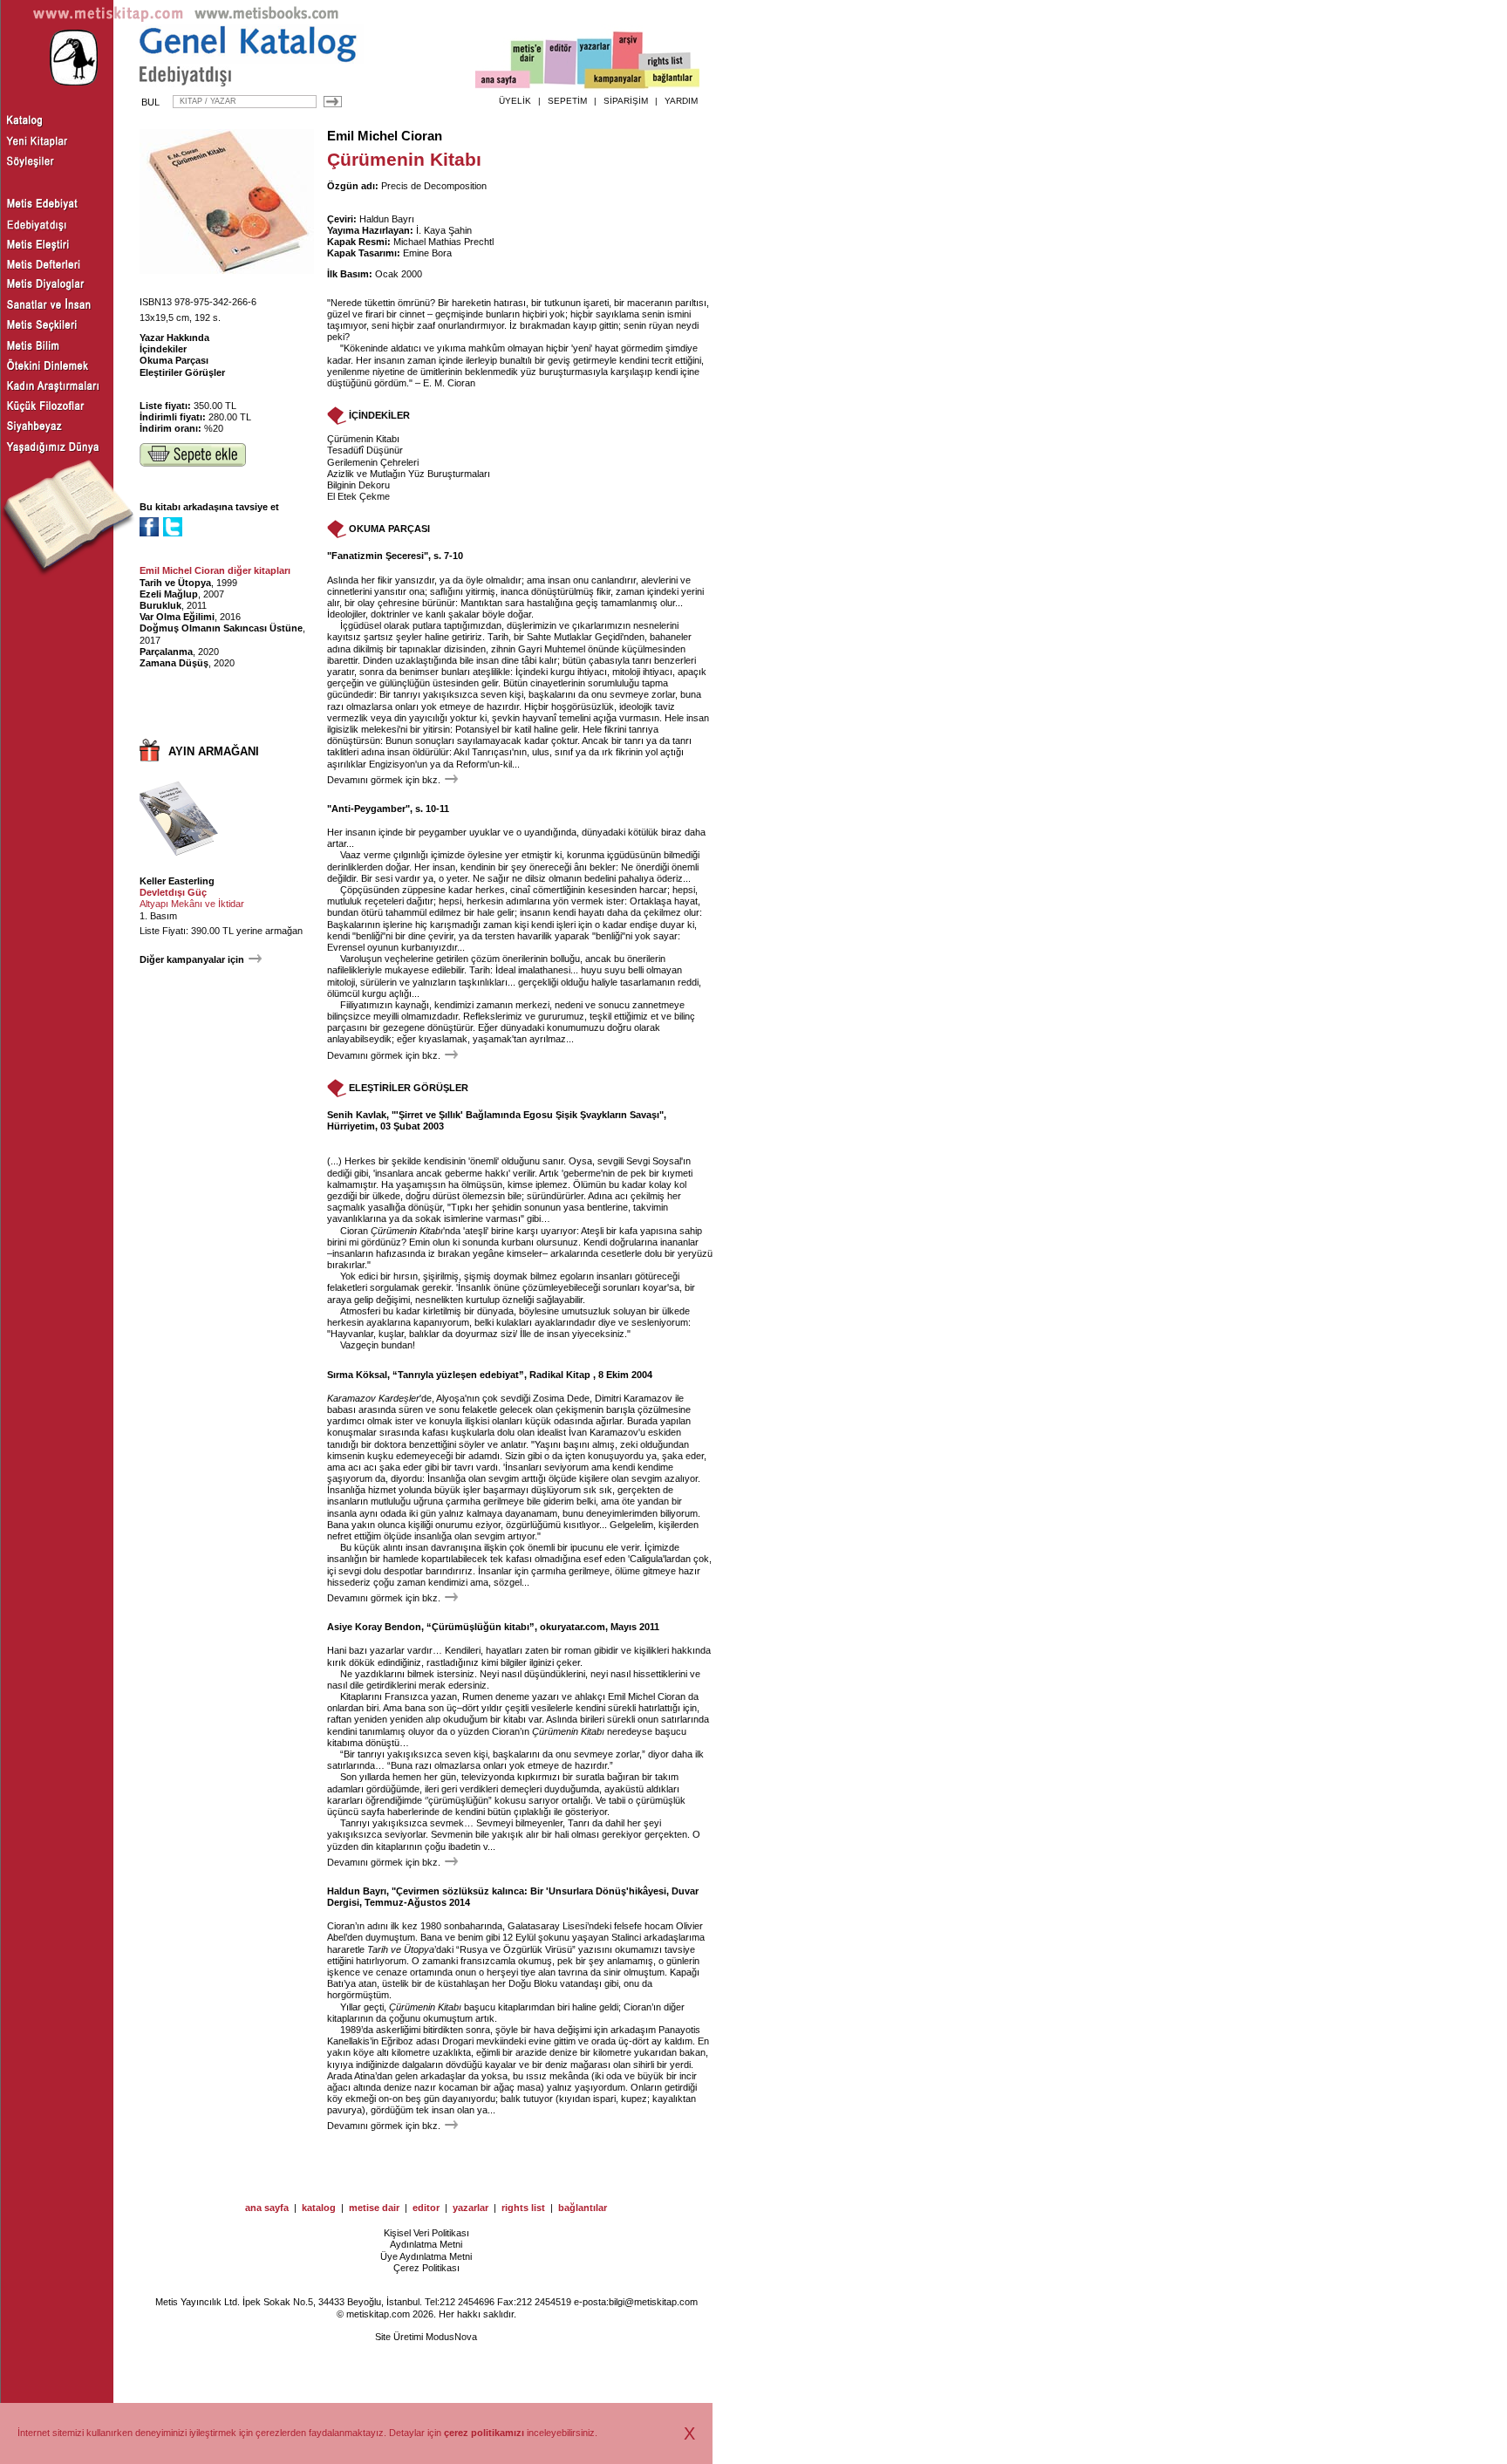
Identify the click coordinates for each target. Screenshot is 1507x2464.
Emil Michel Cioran (385, 136)
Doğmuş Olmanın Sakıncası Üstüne (221, 628)
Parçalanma (166, 652)
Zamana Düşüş (174, 663)
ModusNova (451, 2337)
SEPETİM (567, 101)
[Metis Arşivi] (628, 58)
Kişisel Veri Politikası (426, 2233)
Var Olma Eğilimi (177, 617)
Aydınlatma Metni (426, 2244)
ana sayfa (267, 2208)
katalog (319, 2208)
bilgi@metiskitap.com (653, 2302)
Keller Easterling (177, 881)
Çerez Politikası (426, 2268)
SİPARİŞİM (626, 101)
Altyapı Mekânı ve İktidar (192, 904)
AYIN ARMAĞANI (214, 751)
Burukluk (160, 605)
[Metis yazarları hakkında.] (595, 62)
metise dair (374, 2208)
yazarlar (471, 2208)
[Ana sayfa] (503, 82)
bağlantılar (583, 2208)
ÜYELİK (515, 101)
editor (426, 2208)
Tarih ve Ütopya (175, 583)
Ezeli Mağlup (169, 594)
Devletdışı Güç (173, 892)
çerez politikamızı (484, 2433)
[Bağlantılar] (672, 79)
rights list (523, 2208)
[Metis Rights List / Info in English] (665, 62)
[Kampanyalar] (616, 79)
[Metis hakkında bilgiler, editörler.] (528, 63)
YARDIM (681, 101)
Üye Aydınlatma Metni (426, 2256)
